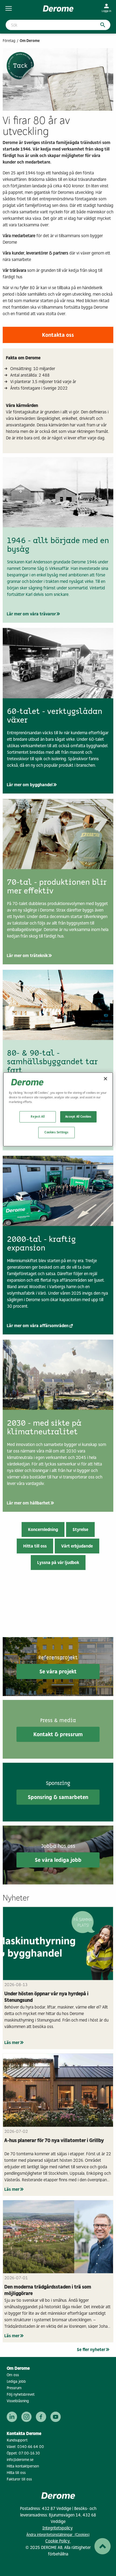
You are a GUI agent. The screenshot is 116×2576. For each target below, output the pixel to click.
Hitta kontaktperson (23, 2466)
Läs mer (12, 2043)
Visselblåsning (18, 2401)
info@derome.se (20, 2460)
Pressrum (14, 2388)
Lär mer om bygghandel (30, 785)
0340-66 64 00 (31, 2447)
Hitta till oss (35, 1546)
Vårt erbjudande (77, 1546)
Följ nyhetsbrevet (21, 2394)
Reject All (38, 1117)
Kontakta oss (58, 335)
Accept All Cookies (78, 1117)
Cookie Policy (58, 2541)
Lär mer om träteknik (27, 956)
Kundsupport (17, 2440)
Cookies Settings (56, 1132)
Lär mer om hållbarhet (28, 1503)
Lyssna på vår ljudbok (58, 1563)
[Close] (105, 1079)
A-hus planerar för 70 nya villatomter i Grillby (54, 2140)
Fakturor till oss (19, 2479)
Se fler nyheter (91, 2350)
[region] (58, 1110)
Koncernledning (43, 1529)
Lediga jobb (16, 2381)
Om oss (13, 2375)
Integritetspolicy (57, 2528)
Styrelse (80, 1529)
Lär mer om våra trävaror (31, 614)
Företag (9, 41)
